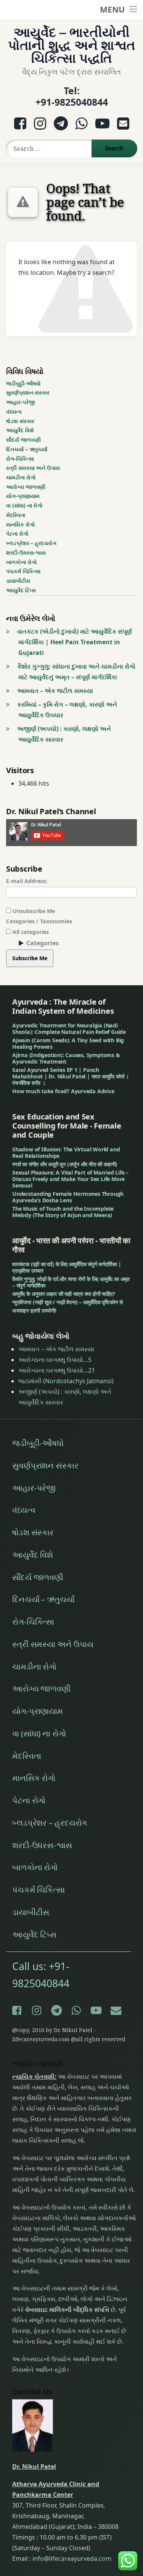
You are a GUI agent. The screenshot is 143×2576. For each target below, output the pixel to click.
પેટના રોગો (17, 533)
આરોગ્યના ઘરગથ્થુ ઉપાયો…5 (55, 1360)
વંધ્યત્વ (14, 411)
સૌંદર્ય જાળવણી (23, 440)
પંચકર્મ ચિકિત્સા (23, 571)
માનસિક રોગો (21, 524)
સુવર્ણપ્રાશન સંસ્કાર (28, 392)
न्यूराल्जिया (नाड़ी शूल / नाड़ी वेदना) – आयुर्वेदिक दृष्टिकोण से (67, 1302)
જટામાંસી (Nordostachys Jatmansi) (66, 1381)
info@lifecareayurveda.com (72, 2559)
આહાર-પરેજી (21, 402)
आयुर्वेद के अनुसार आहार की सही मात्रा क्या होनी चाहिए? (64, 1294)
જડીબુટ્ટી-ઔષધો (23, 383)
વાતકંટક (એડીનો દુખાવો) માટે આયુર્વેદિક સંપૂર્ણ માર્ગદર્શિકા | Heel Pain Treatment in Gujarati (75, 642)
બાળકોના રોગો (22, 562)
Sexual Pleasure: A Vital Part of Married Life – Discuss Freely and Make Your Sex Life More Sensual (70, 1179)
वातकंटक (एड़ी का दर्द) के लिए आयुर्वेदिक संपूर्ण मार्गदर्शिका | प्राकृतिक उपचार (67, 1267)
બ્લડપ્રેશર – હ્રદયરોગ (31, 543)
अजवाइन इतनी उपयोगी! (34, 1310)
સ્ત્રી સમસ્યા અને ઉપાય (33, 468)
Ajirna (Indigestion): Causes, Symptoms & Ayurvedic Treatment (66, 1058)
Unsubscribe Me (33, 911)
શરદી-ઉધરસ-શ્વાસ (26, 552)
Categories (43, 943)
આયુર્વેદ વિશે (20, 430)
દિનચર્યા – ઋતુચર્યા (27, 449)
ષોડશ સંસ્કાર (20, 421)
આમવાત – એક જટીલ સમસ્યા (55, 691)
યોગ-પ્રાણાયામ (23, 496)
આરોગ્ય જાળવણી (26, 487)
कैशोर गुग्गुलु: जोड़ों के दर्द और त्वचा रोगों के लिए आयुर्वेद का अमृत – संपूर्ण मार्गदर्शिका (71, 1282)
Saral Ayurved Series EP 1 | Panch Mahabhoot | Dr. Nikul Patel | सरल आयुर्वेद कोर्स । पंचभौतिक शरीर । (71, 1076)
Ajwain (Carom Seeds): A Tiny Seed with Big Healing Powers (68, 1043)
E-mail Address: (27, 881)
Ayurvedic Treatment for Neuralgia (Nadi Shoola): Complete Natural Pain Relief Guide (69, 1029)
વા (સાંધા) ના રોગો (24, 505)
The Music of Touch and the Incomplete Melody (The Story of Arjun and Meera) (63, 1212)
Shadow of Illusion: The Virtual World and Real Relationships (66, 1152)
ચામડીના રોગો (21, 477)
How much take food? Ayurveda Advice (63, 1091)
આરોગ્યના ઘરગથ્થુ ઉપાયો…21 (57, 1370)
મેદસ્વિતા (16, 515)
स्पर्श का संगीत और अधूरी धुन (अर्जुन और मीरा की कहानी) (65, 1164)
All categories (30, 932)
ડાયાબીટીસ (18, 581)
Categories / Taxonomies (39, 921)
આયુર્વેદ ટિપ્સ (21, 590)
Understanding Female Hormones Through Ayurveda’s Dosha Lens (68, 1197)
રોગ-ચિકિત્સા (20, 459)
